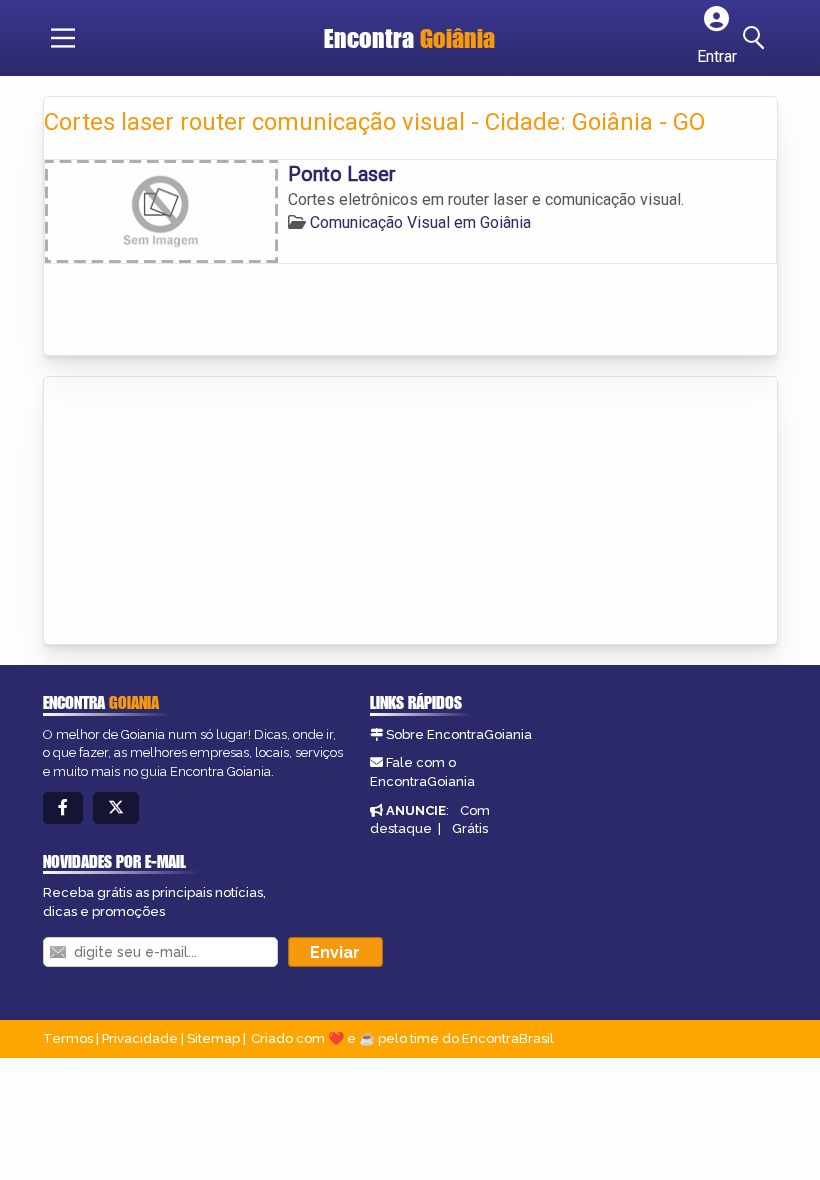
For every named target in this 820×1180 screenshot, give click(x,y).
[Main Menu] (63, 38)
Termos (68, 1038)
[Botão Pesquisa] (757, 38)
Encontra (409, 38)
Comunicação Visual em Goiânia (420, 222)
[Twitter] (116, 808)
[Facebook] (63, 808)
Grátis (470, 828)
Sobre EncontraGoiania (459, 734)
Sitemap (213, 1038)
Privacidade (140, 1038)
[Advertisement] (194, 512)
